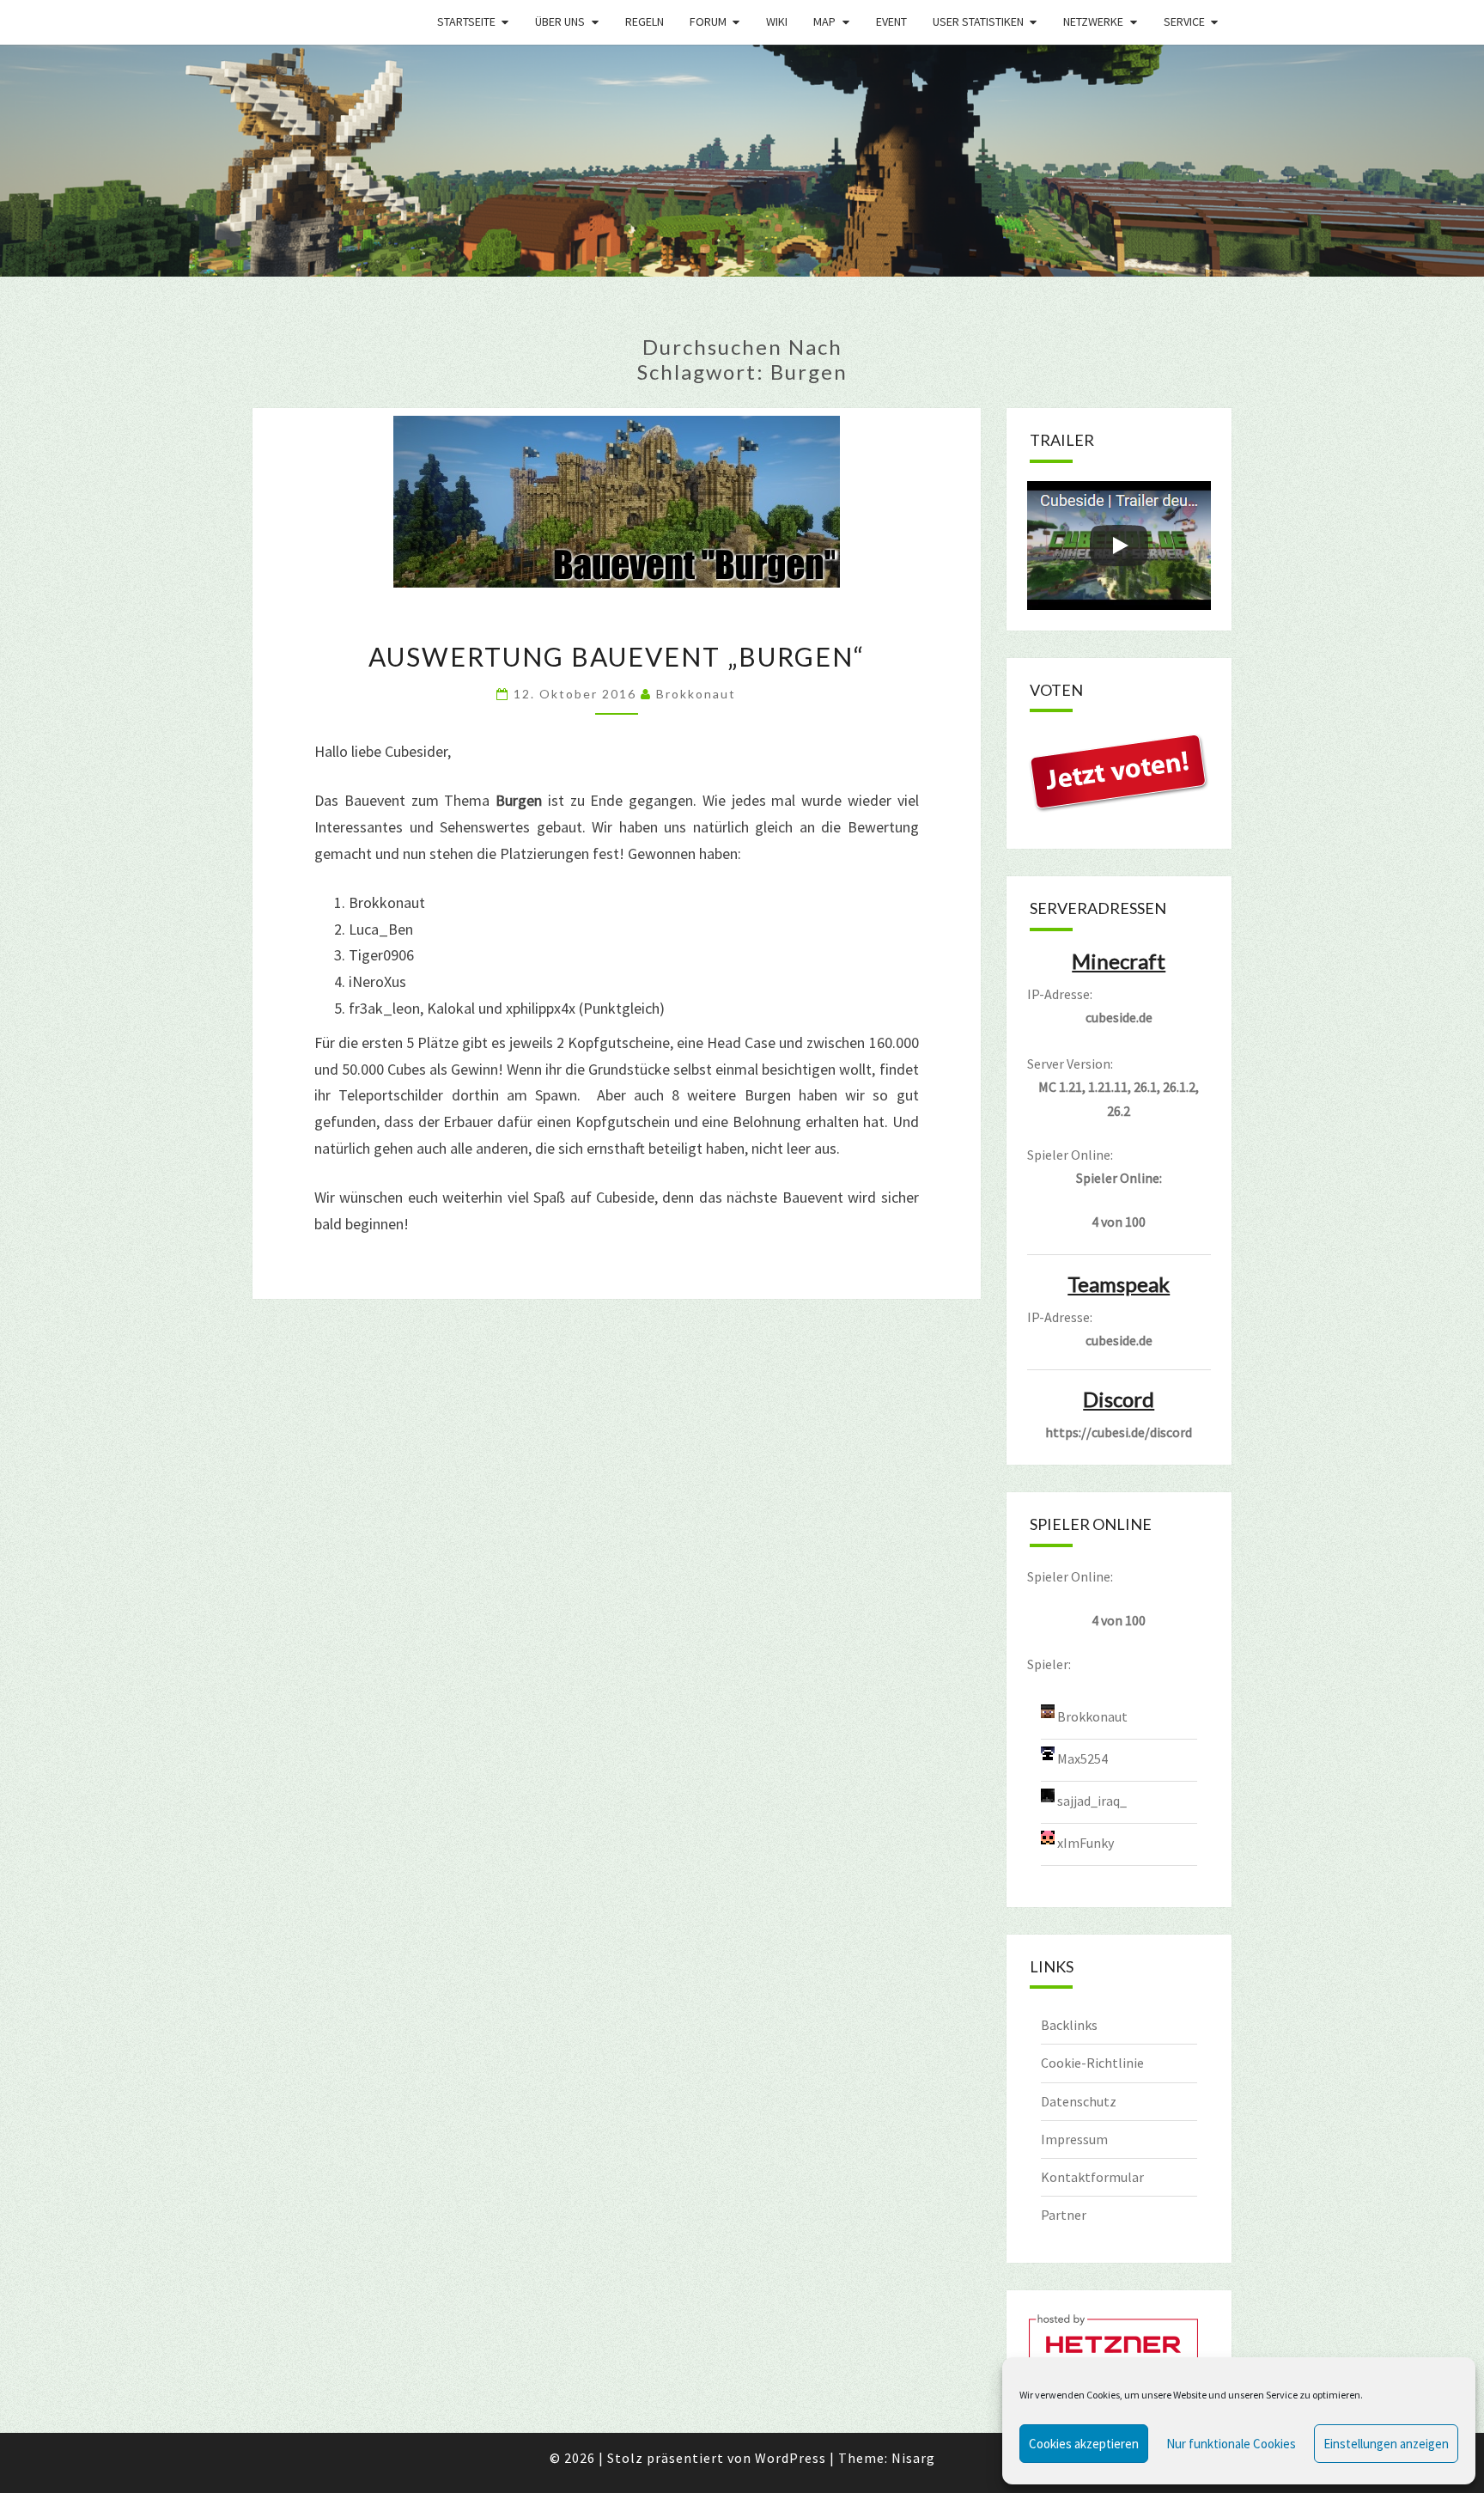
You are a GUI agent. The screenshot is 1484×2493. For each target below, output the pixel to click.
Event (891, 21)
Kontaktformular (1092, 2177)
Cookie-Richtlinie (1092, 2063)
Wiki (777, 21)
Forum (708, 21)
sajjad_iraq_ (1092, 1800)
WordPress (791, 2458)
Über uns (560, 21)
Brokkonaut (696, 694)
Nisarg (913, 2458)
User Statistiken (978, 21)
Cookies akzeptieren (1084, 2444)
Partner (1064, 2215)
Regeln (645, 21)
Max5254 (1083, 1758)
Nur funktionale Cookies (1231, 2444)
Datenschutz (1079, 2101)
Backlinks (1069, 2025)
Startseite (466, 21)
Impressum (1074, 2139)
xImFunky (1086, 1842)
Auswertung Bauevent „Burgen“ (617, 656)
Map (824, 21)
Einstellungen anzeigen (1386, 2444)
